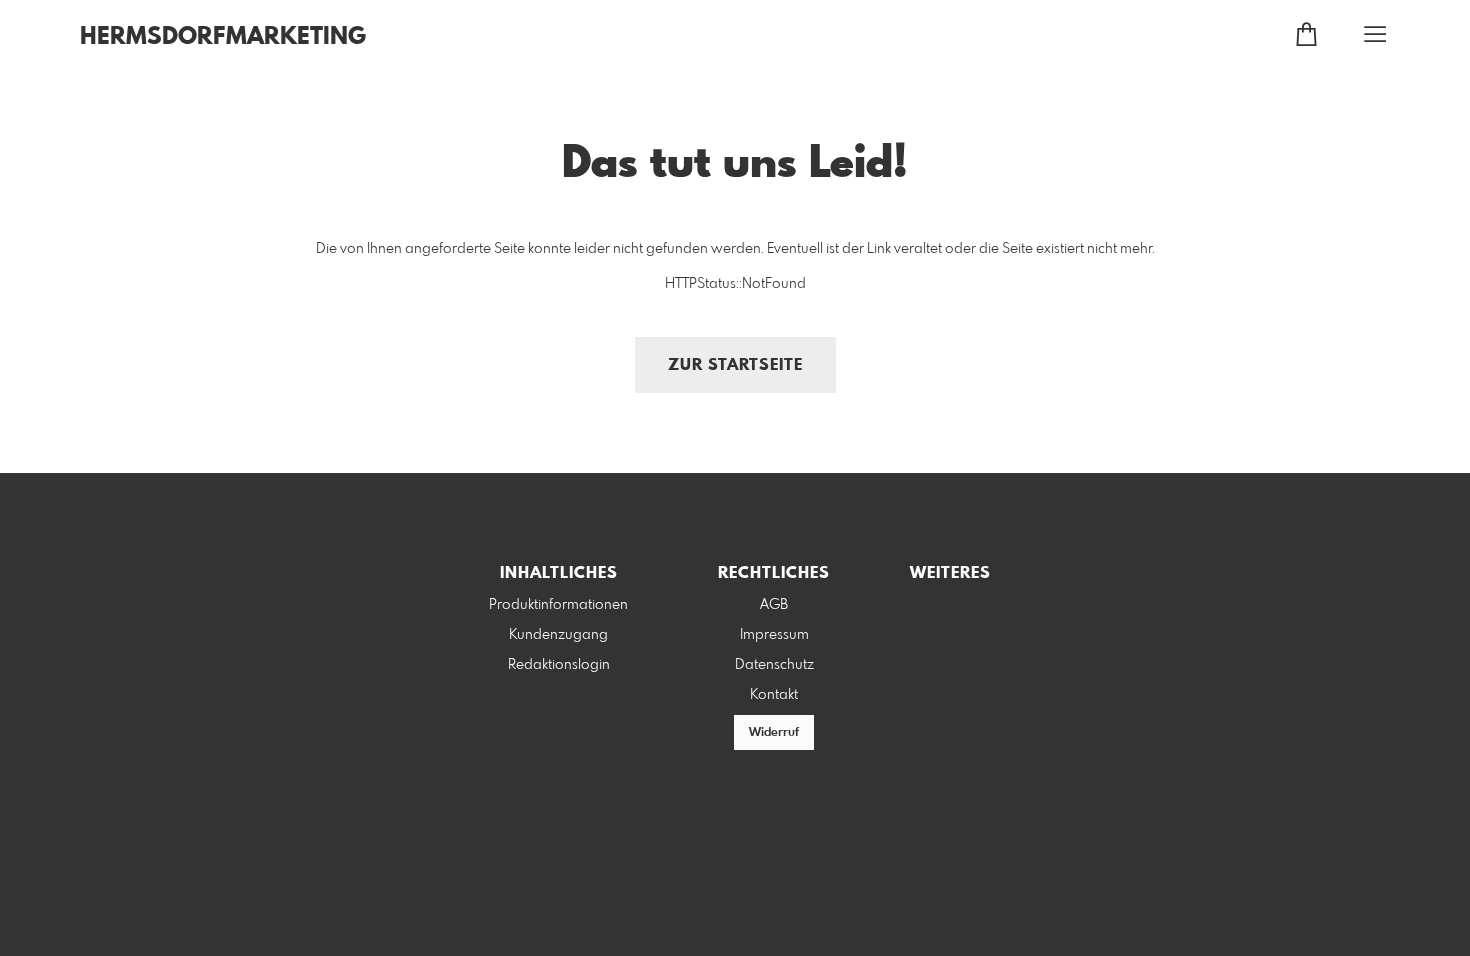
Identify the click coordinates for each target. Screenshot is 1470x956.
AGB (774, 605)
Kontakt (774, 695)
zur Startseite (735, 365)
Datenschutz (774, 665)
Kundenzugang (558, 635)
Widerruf (774, 733)
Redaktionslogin (559, 665)
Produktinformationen (558, 605)
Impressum (774, 635)
